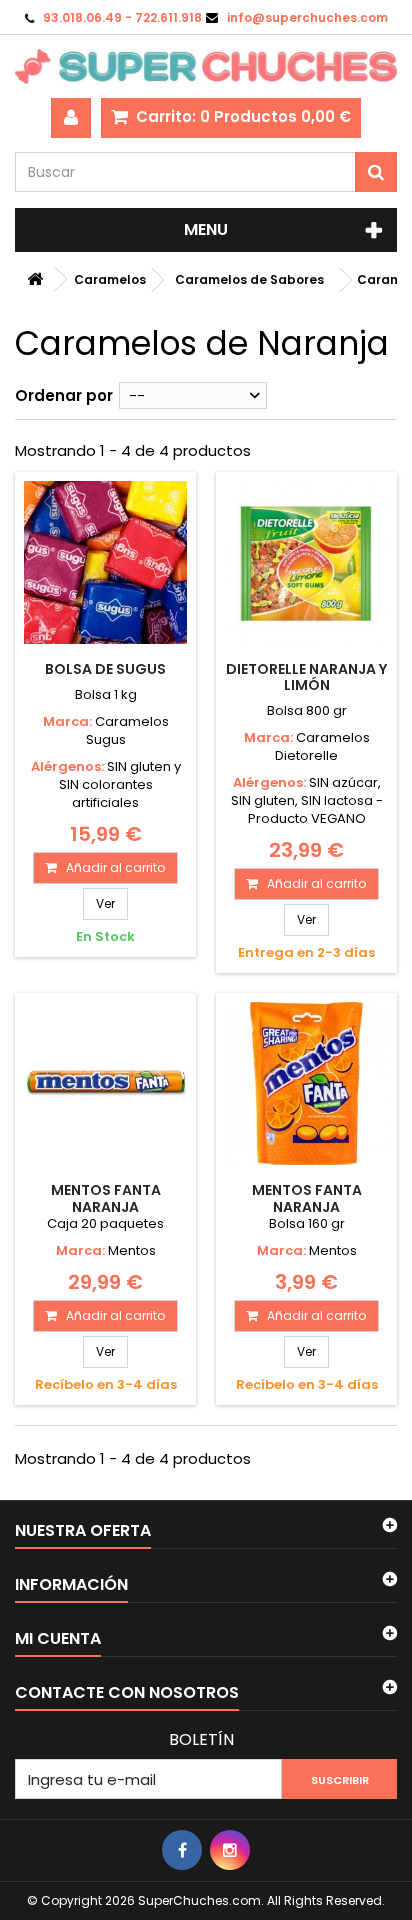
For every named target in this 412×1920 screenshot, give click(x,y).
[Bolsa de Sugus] (105, 562)
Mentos (132, 1250)
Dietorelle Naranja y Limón (306, 677)
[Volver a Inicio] (35, 279)
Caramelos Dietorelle (322, 746)
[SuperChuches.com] (206, 66)
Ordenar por (64, 395)
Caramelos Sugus (127, 730)
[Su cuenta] (71, 118)
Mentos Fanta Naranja (106, 1198)
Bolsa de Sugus (105, 669)
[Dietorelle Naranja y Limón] (306, 562)
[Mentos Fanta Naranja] (105, 1083)
